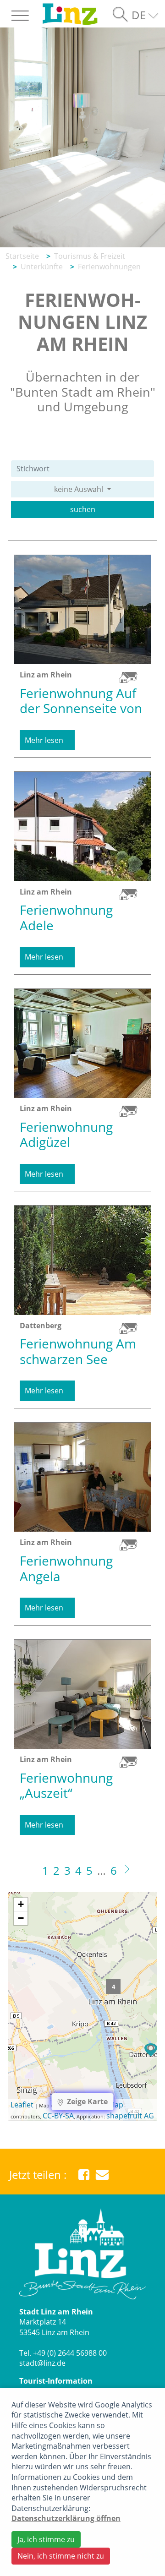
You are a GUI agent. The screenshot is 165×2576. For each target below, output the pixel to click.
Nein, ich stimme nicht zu (61, 2556)
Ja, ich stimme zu (46, 2539)
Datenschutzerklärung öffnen (66, 2518)
